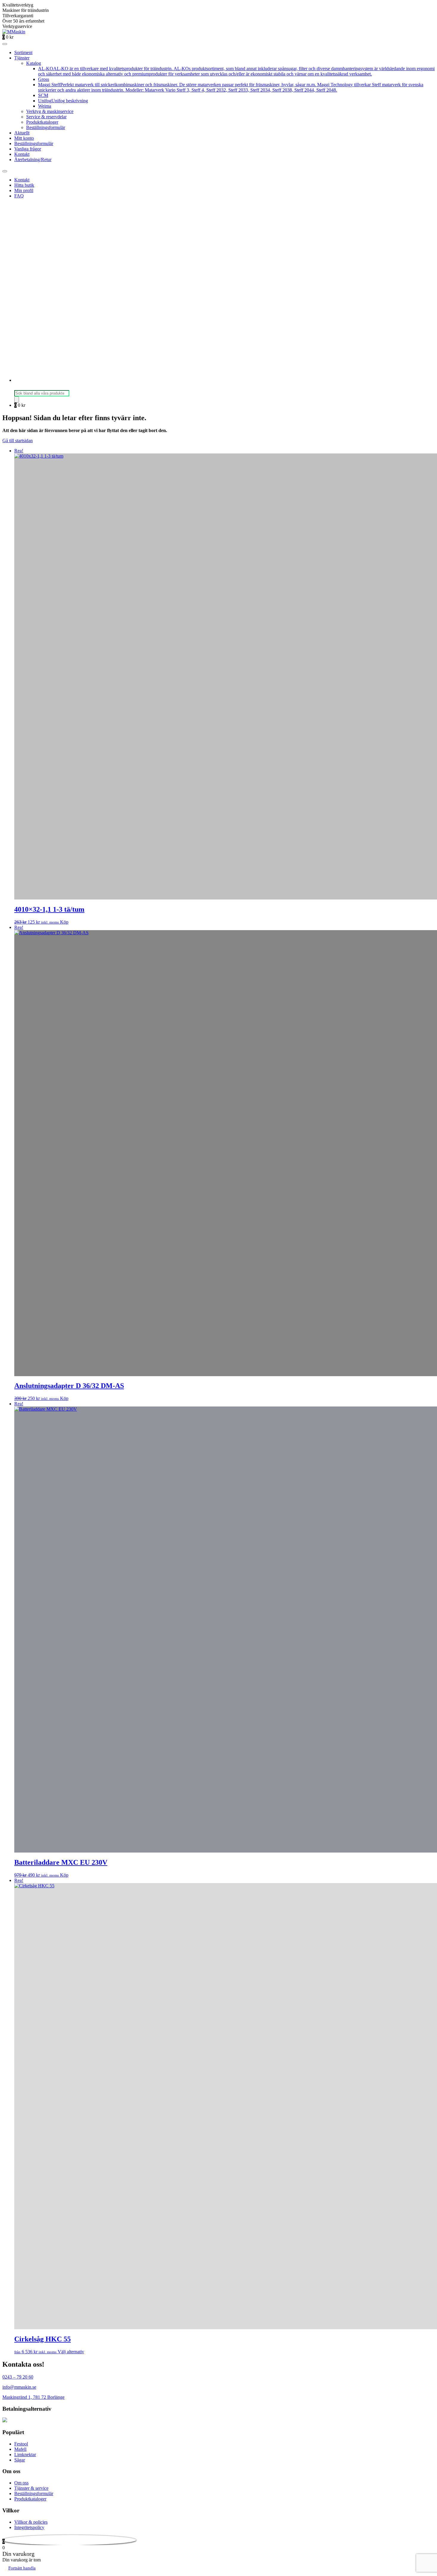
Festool (21, 2444)
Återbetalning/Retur (33, 160)
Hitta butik (24, 185)
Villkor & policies (31, 2522)
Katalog (34, 63)
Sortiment (23, 52)
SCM (43, 95)
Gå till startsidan (18, 441)
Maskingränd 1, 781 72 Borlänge (33, 2397)
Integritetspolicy (29, 2527)
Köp (64, 922)
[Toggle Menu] (5, 44)
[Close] (5, 171)
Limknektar (25, 2455)
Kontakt (22, 154)
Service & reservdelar (46, 117)
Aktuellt (22, 133)
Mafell (20, 2449)
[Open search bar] (17, 387)
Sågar (20, 2460)
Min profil (24, 190)
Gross (44, 79)
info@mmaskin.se (19, 2387)
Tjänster (22, 58)
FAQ (19, 196)
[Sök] (17, 399)
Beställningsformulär (46, 127)
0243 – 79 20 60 (18, 2377)
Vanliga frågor (28, 149)
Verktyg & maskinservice (50, 111)
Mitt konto (24, 138)
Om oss (21, 2483)
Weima (45, 106)
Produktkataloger (42, 122)
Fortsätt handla (22, 2568)
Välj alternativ (71, 2352)
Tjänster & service (31, 2488)
